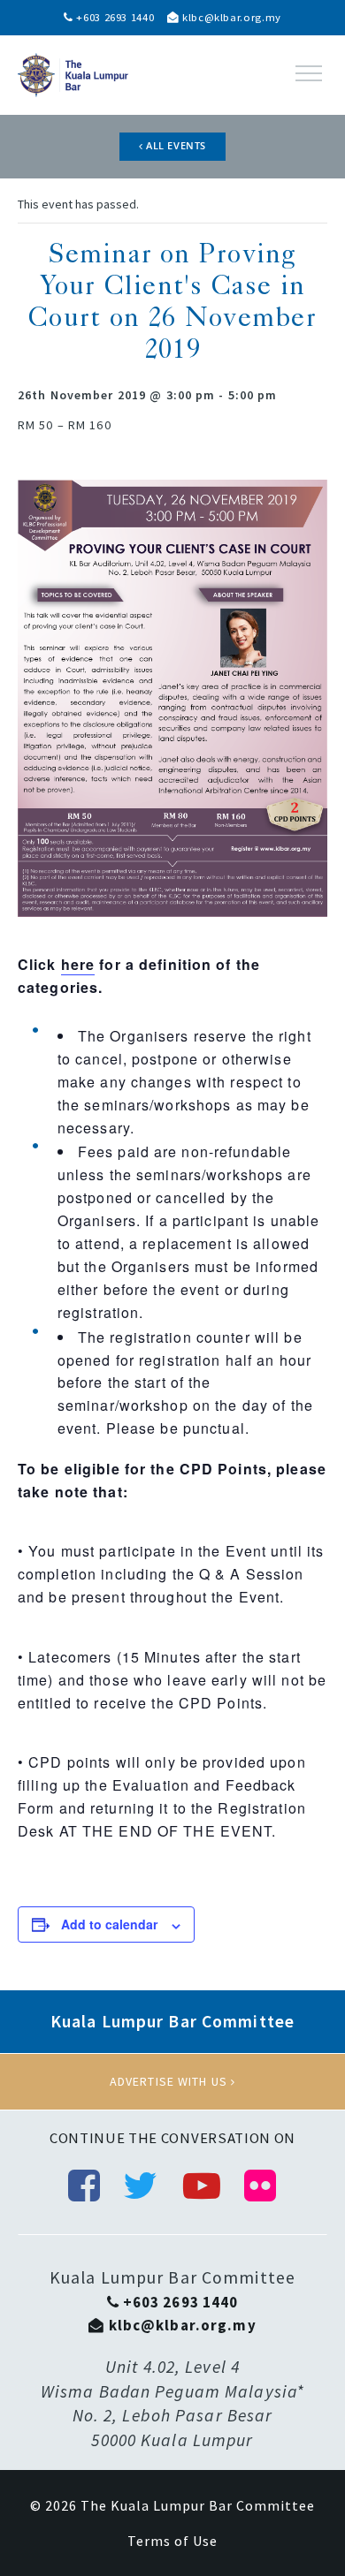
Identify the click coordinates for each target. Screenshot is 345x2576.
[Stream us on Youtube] (202, 2186)
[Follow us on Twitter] (141, 2186)
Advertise (172, 2081)
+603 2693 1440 (114, 17)
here (78, 964)
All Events (175, 146)
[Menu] (309, 73)
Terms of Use (172, 2541)
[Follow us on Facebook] (84, 2186)
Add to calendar (109, 1924)
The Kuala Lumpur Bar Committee (198, 2505)
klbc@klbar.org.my (230, 17)
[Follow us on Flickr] (261, 2186)
